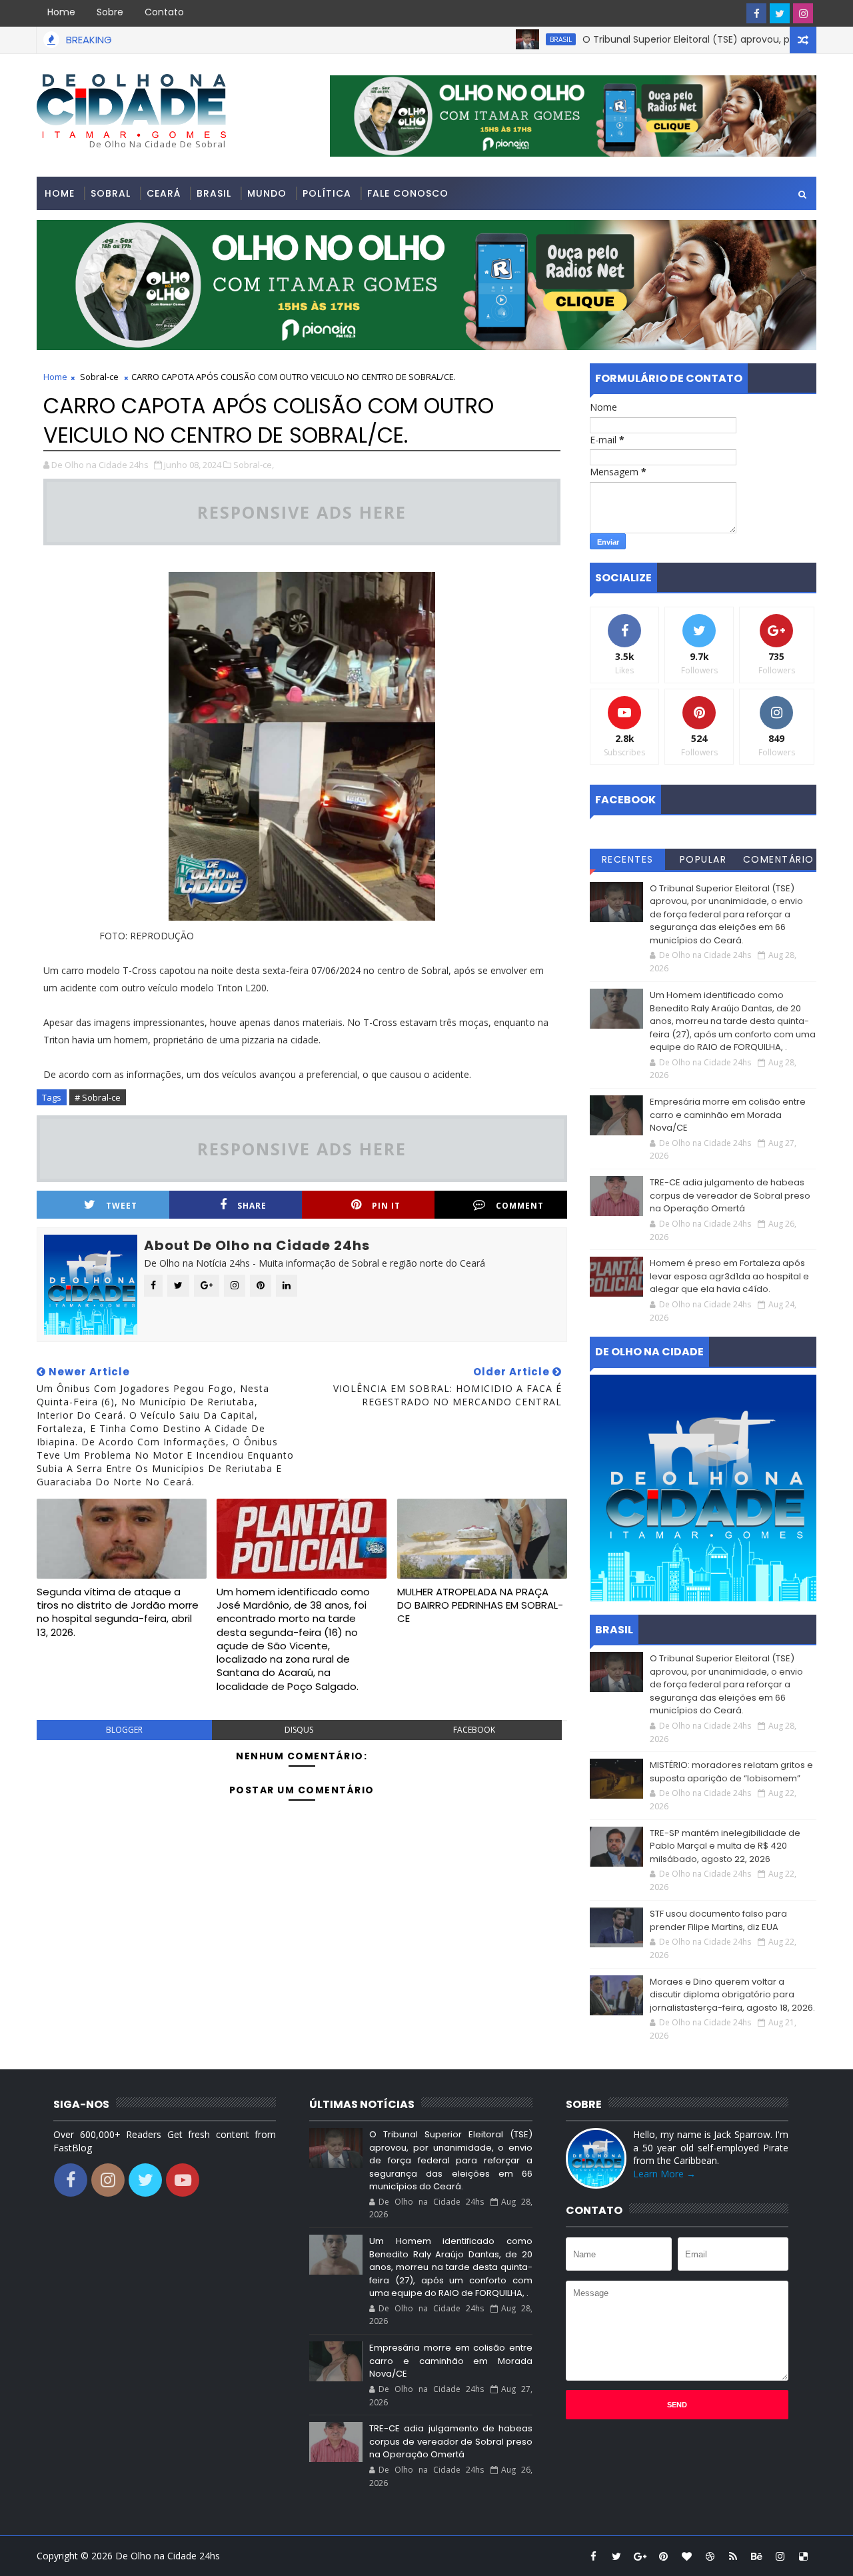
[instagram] (803, 13)
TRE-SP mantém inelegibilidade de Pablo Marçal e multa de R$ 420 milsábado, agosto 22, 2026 (725, 1846)
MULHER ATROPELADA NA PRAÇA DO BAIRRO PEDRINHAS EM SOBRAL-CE (480, 1605)
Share (252, 1206)
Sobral (111, 193)
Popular (703, 859)
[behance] (756, 2556)
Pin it (386, 1206)
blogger (124, 1730)
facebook (474, 1730)
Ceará (164, 193)
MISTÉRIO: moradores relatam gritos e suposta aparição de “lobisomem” (731, 1772)
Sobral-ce (99, 377)
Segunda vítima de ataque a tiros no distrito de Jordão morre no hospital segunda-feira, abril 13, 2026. (118, 1612)
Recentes (628, 859)
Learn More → (664, 2174)
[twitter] (780, 13)
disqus (299, 1730)
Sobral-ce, (254, 465)
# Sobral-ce (98, 1097)
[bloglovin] (686, 2556)
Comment (520, 1206)
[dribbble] (710, 2556)
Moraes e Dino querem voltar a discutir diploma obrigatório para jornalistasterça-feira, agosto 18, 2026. (732, 1995)
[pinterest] (663, 2556)
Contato (164, 12)
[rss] (733, 2556)
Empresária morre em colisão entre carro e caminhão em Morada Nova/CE (728, 1115)
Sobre (110, 12)
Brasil (511, 39)
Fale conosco (408, 193)
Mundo (267, 193)
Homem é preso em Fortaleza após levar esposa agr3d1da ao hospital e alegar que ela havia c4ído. (729, 1276)
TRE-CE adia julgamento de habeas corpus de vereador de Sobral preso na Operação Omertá (730, 1195)
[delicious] (803, 2556)
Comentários (779, 861)
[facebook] (756, 13)
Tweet (122, 1206)
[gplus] (640, 2556)
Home (61, 12)
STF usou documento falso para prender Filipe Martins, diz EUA (718, 1920)
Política (327, 193)
